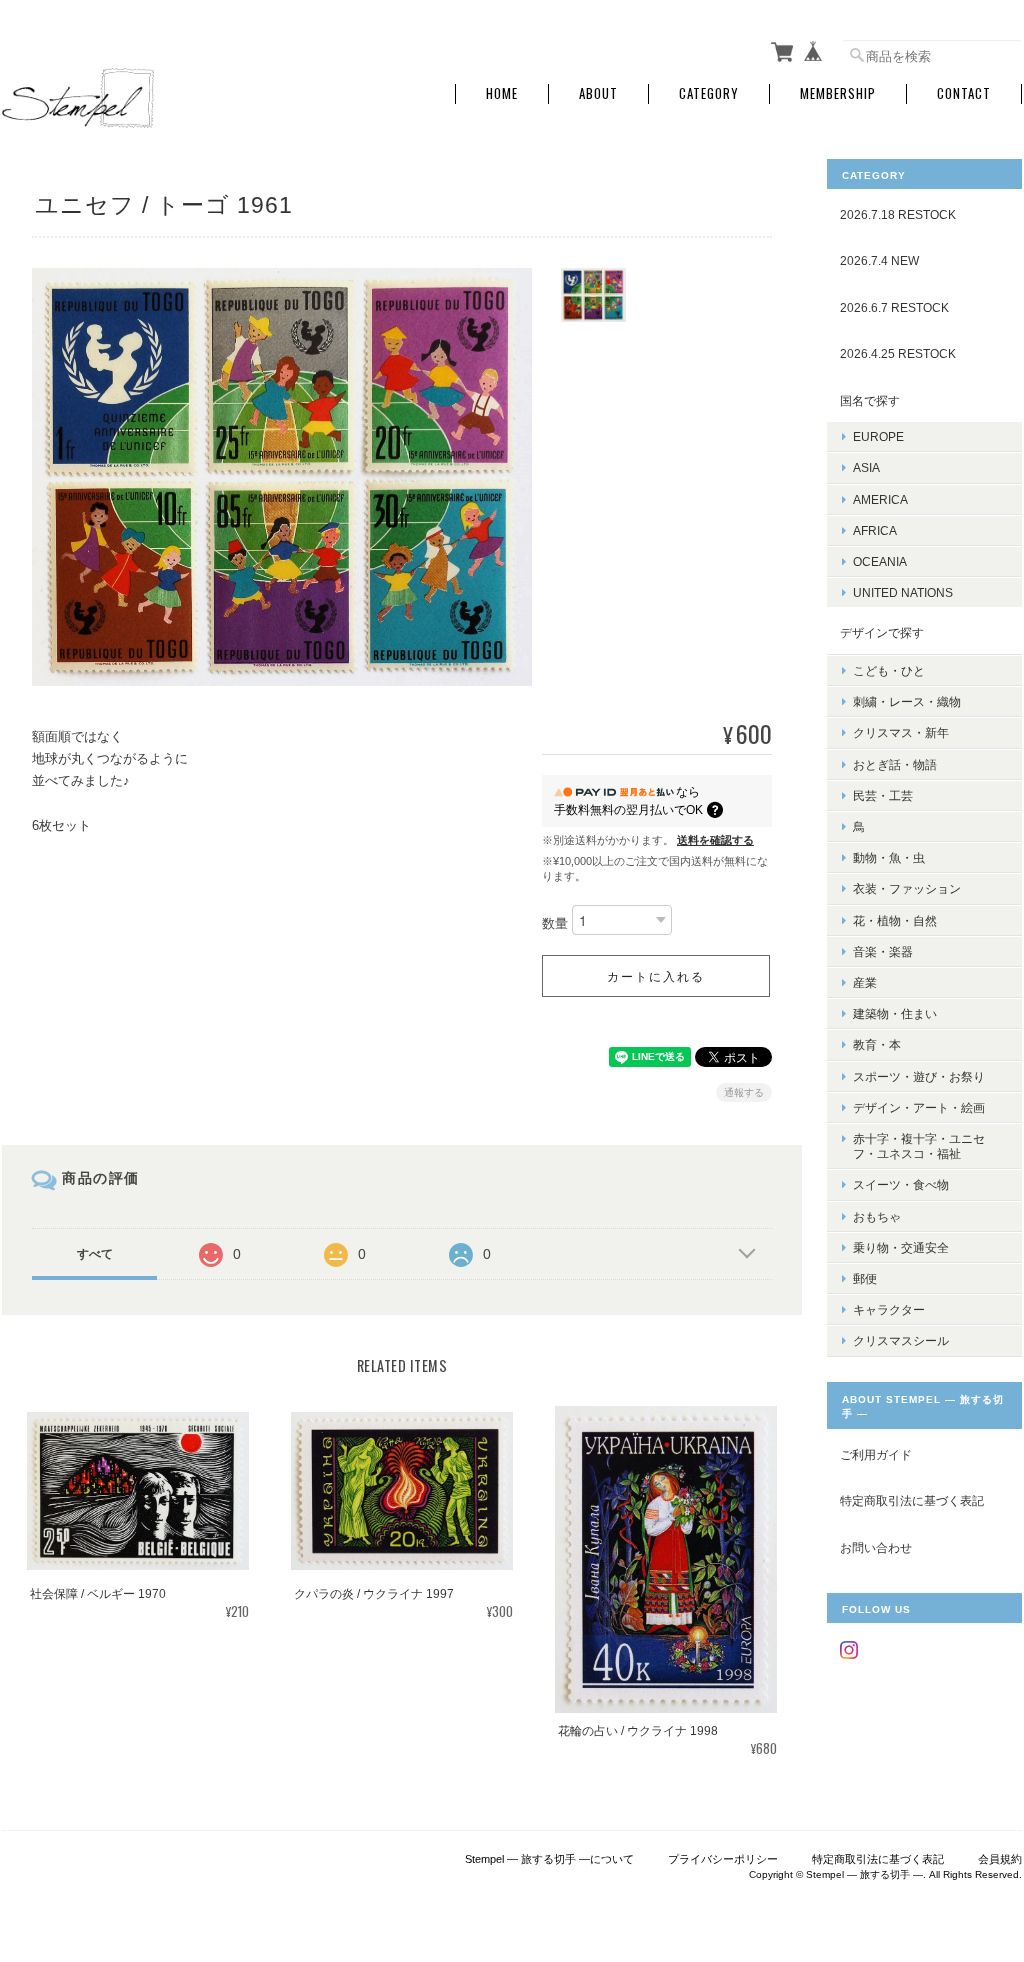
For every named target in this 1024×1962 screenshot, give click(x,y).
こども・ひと (889, 670)
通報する (744, 1092)
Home (502, 93)
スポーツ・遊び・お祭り (919, 1076)
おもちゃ (877, 1216)
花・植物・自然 (895, 920)
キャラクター (889, 1309)
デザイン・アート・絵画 (919, 1107)
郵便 (865, 1278)
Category (709, 93)
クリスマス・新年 (901, 732)
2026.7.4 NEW (879, 260)
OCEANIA (880, 561)
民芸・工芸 (883, 795)
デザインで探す (882, 632)
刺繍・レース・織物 (907, 701)
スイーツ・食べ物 (901, 1184)
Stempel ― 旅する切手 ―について (549, 1859)
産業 (865, 982)
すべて (95, 1254)
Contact (964, 93)
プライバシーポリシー (723, 1859)
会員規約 (1000, 1859)
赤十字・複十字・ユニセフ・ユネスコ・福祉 (919, 1146)
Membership (838, 93)
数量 (555, 923)
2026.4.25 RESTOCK (898, 353)
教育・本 (877, 1044)
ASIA (866, 467)
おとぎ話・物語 (895, 764)
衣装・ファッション (907, 888)
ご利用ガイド (876, 1454)
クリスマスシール (901, 1340)
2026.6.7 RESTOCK (894, 307)
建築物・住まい (895, 1013)
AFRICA (875, 530)
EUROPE (878, 436)
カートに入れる (656, 975)
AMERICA (880, 499)
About (598, 93)
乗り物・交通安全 (901, 1247)
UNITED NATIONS (903, 592)
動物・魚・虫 (889, 857)
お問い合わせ (876, 1547)
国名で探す (870, 400)
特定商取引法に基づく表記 (912, 1500)
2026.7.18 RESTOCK (898, 214)
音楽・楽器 (883, 951)
